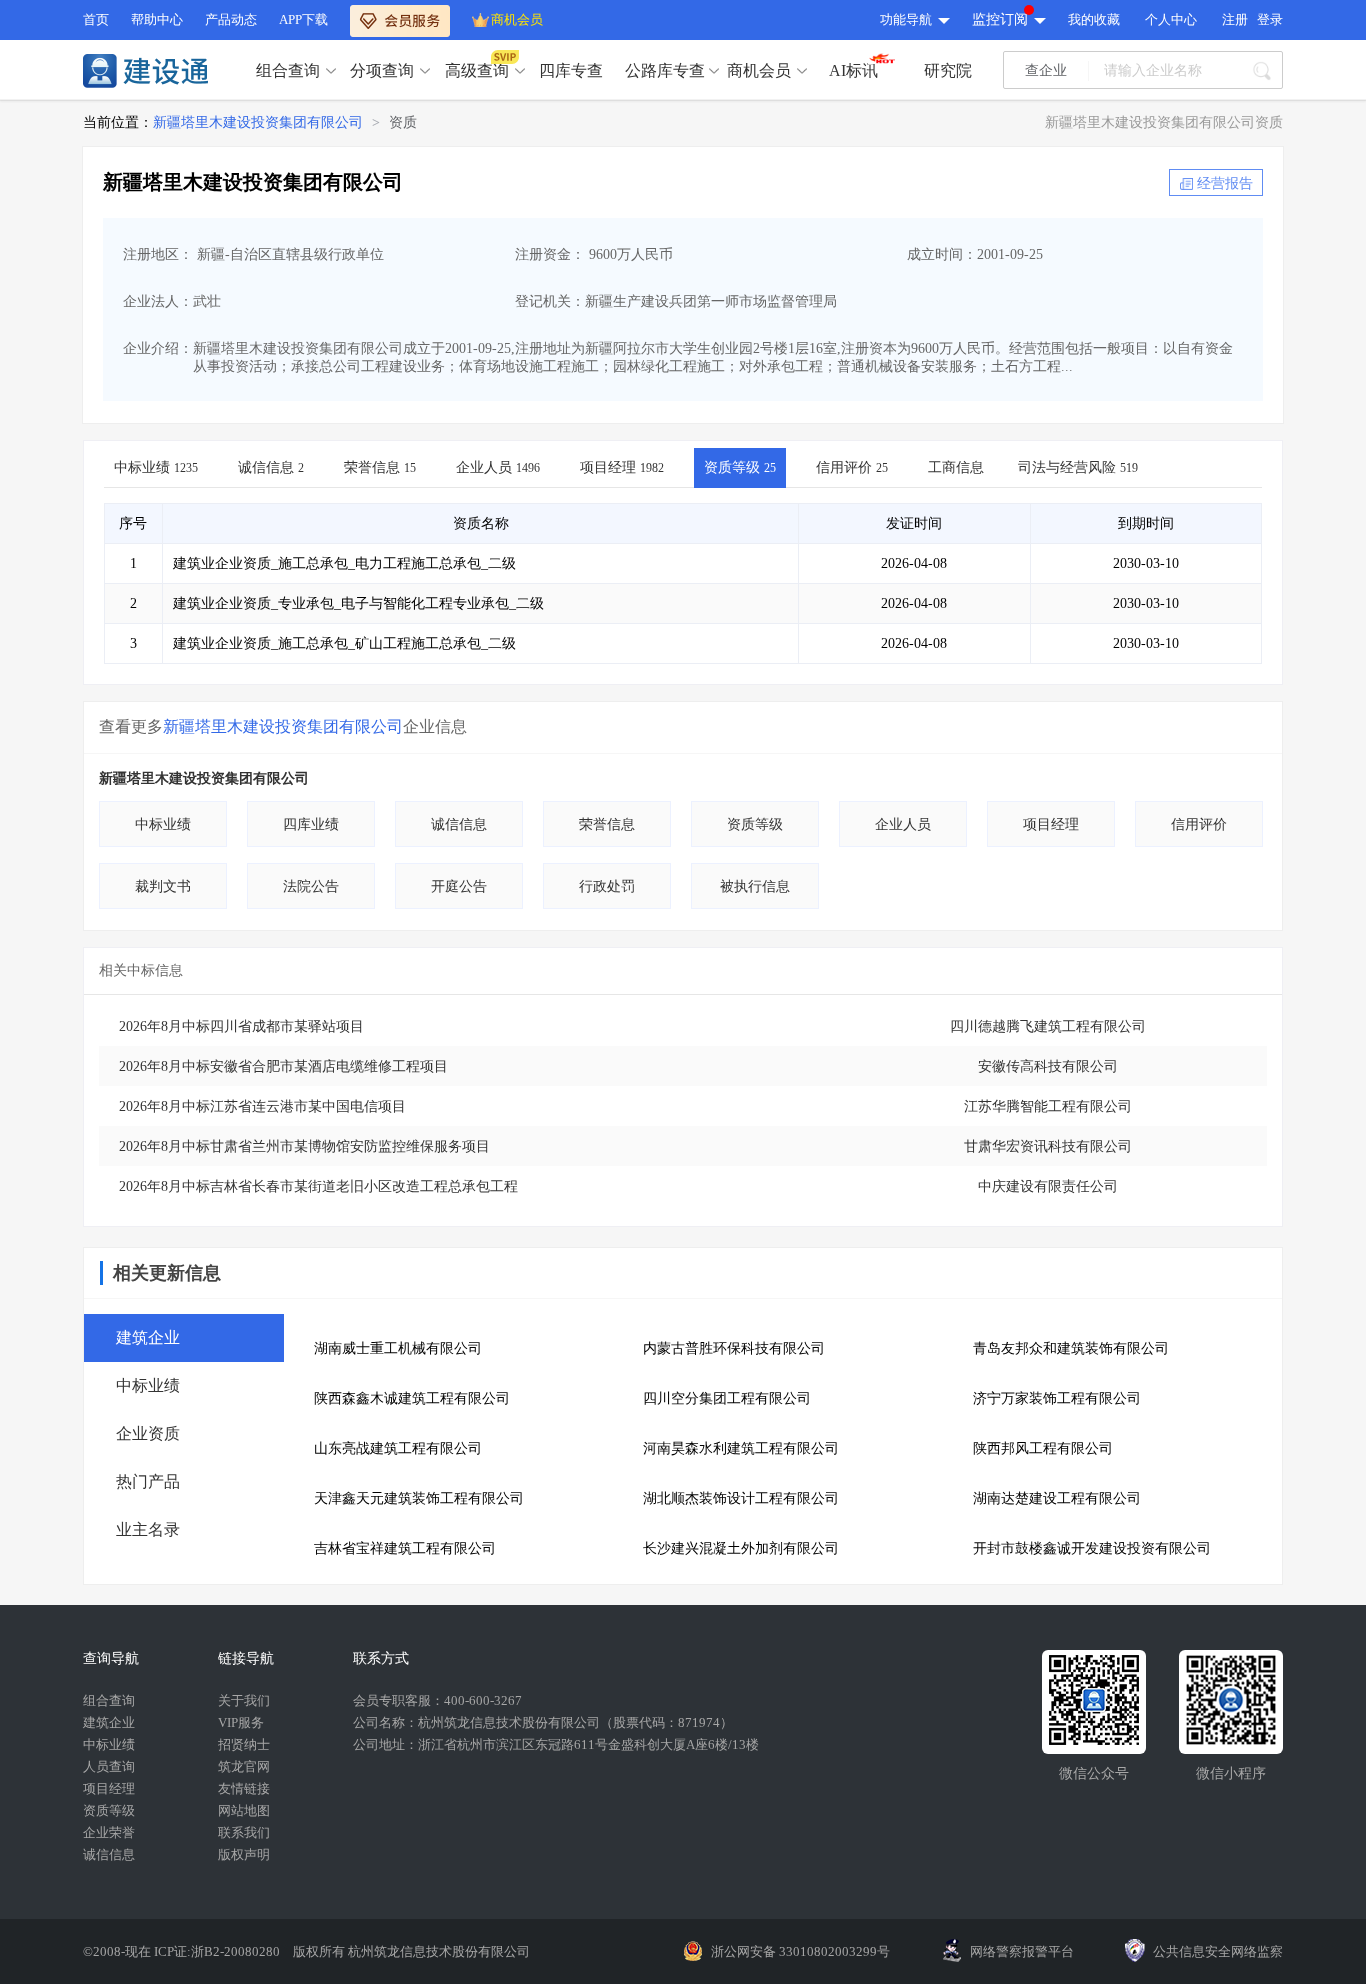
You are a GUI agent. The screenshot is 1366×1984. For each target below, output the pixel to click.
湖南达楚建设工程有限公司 (1057, 1498)
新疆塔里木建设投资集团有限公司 (258, 122)
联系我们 (244, 1832)
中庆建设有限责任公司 (1048, 1186)
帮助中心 (157, 19)
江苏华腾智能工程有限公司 (1048, 1106)
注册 (1235, 19)
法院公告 (311, 886)
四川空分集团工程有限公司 (727, 1398)
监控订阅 (1000, 19)
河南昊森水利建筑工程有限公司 (741, 1448)
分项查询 (382, 70)
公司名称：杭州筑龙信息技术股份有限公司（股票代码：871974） (543, 1722)
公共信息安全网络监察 (1218, 1951)
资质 (403, 122)
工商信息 (956, 467)
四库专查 (571, 70)
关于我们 (244, 1700)
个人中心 (1171, 19)
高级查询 (477, 70)
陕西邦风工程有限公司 (1043, 1448)
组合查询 (288, 70)
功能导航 (906, 19)
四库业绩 (311, 824)
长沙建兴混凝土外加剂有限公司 (741, 1548)
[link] (258, 123)
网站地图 (244, 1810)
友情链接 (244, 1788)
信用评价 (852, 467)
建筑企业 (109, 1722)
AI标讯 (853, 70)
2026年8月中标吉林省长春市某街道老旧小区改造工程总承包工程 (318, 1186)
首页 (96, 19)
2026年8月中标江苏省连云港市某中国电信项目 (262, 1106)
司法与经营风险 (1078, 467)
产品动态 (231, 19)
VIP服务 (241, 1722)
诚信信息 (271, 467)
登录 (1270, 19)
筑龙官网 (244, 1766)
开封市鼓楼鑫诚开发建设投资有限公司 (1092, 1548)
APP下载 (303, 19)
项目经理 (622, 467)
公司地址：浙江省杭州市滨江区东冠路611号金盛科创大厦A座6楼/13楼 (556, 1744)
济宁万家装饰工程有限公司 (1057, 1398)
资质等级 (740, 467)
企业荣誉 (109, 1832)
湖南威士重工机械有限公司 (398, 1348)
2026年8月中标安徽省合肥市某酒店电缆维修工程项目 (283, 1066)
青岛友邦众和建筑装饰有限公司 (1071, 1348)
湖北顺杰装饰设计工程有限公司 (741, 1498)
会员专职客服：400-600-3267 (437, 1700)
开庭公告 (459, 886)
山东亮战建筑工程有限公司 (398, 1448)
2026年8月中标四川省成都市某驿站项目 (241, 1026)
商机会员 (517, 19)
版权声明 (244, 1854)
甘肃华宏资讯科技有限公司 (1048, 1146)
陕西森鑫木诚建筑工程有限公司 (412, 1398)
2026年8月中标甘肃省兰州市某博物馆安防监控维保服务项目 (304, 1146)
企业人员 (498, 467)
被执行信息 (755, 886)
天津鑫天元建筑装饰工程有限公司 (419, 1498)
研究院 (948, 70)
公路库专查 (665, 70)
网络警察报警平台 (1022, 1951)
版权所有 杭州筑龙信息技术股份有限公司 (411, 1951)
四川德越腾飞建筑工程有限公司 (1048, 1026)
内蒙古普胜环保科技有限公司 (734, 1348)
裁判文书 (163, 886)
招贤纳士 (244, 1744)
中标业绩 (156, 467)
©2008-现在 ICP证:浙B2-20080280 (183, 1951)
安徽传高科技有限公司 (1048, 1066)
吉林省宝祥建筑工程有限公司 (405, 1548)
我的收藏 (1094, 19)
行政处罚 (607, 886)
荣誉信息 (380, 467)
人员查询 (109, 1766)
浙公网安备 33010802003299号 (800, 1951)
